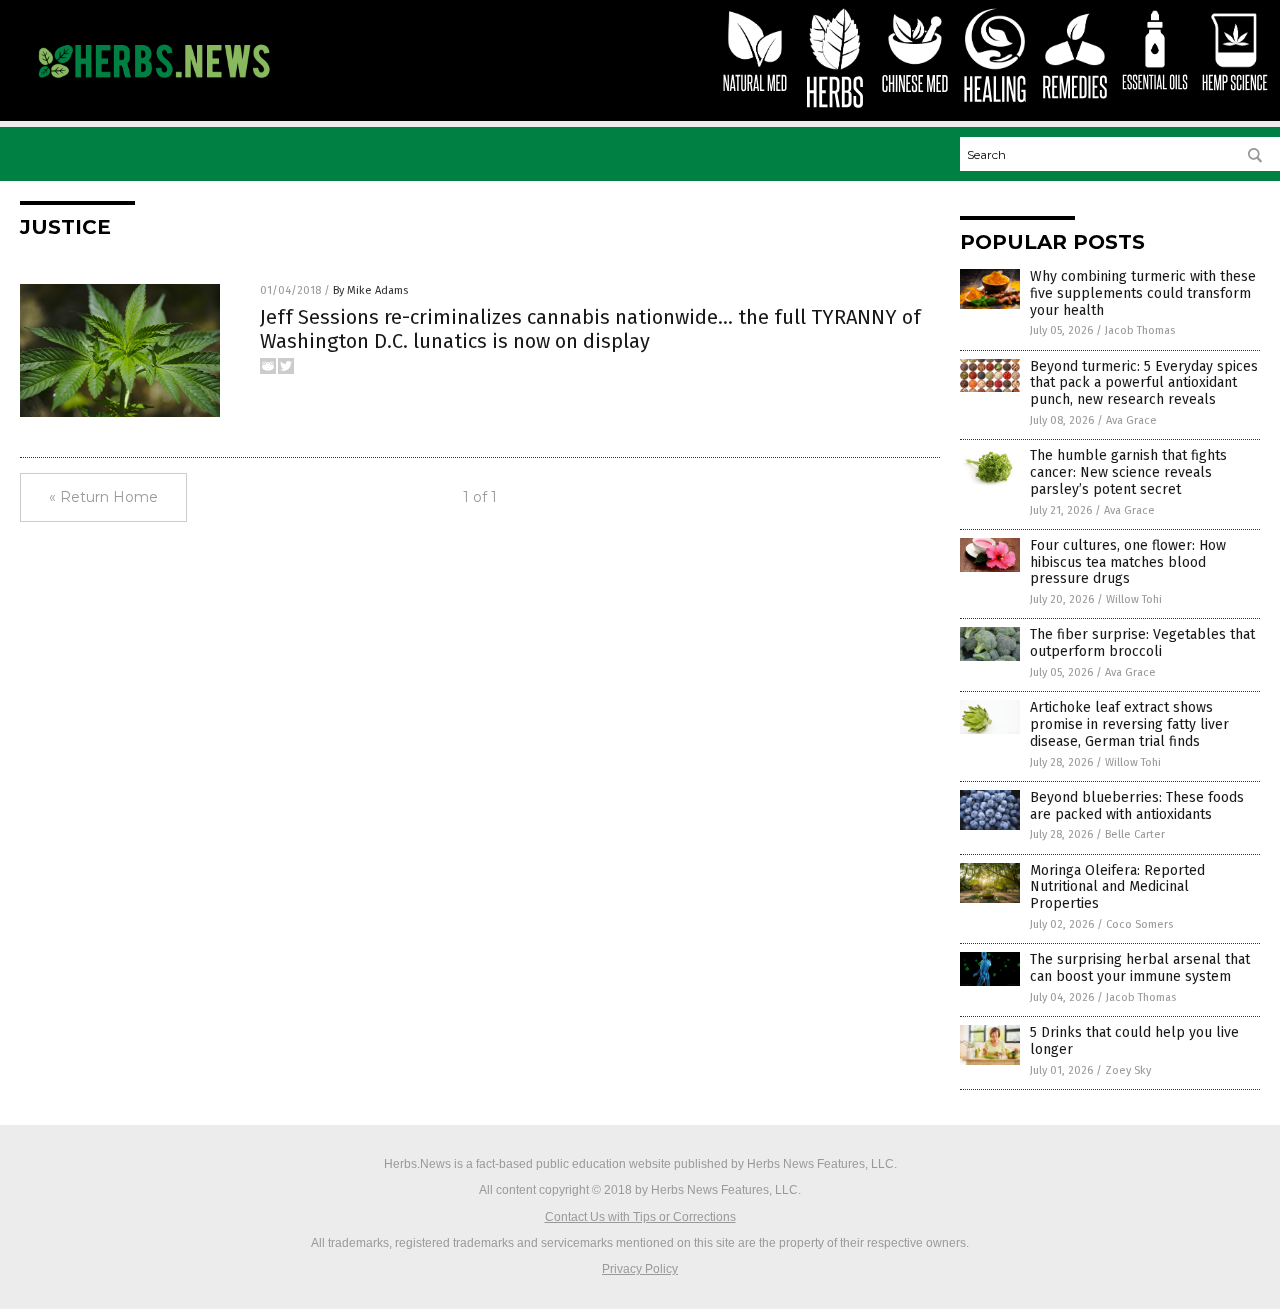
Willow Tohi (1134, 599)
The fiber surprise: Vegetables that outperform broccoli (1142, 643)
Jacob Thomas (1140, 330)
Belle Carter (1135, 834)
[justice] (153, 87)
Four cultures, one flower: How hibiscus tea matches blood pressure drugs (1128, 562)
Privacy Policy (640, 1269)
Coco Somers (1139, 924)
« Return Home (103, 497)
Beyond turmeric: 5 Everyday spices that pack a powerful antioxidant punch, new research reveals (1144, 383)
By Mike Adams (370, 290)
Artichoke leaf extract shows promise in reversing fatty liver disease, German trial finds (1129, 724)
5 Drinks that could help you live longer (1134, 1041)
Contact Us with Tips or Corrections (640, 1217)
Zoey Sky (1128, 1070)
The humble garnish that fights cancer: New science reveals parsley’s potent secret (1128, 472)
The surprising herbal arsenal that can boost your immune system (1140, 968)
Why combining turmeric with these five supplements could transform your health (1143, 293)
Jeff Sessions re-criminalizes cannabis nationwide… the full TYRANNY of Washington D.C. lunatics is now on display (590, 329)
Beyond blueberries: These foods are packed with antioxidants (1137, 806)
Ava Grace (1131, 420)
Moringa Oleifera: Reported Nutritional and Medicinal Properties (1117, 887)
